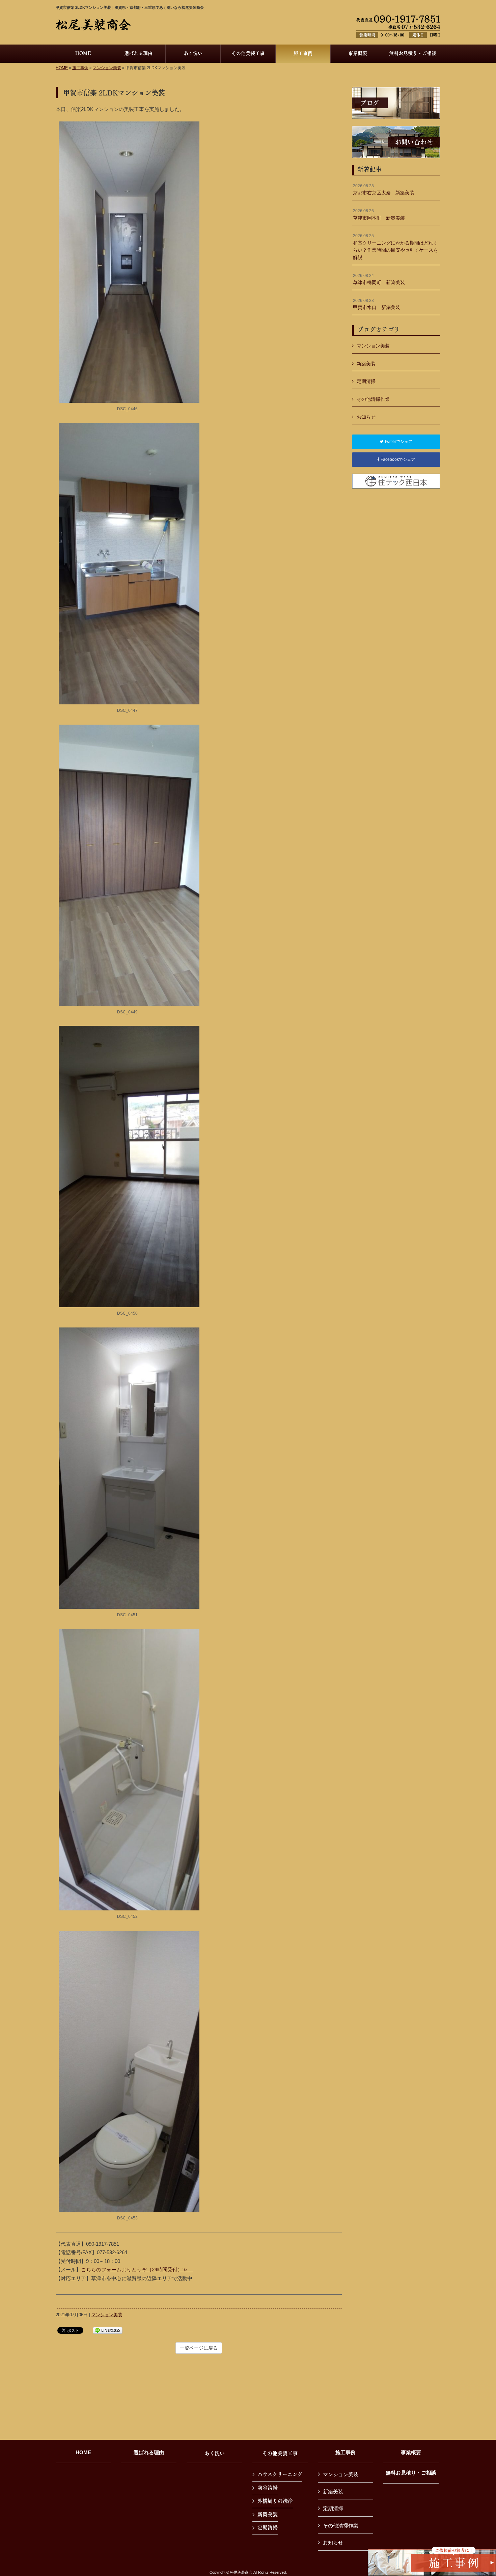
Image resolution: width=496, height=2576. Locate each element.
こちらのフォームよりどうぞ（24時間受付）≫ (137, 2270)
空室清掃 (268, 2488)
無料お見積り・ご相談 (411, 2473)
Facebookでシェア (397, 459)
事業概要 (411, 2453)
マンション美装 (107, 68)
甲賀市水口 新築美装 (377, 304)
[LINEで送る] (108, 2330)
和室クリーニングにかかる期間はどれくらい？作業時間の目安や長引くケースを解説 (395, 247)
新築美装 (366, 364)
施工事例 (80, 68)
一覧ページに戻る (199, 2348)
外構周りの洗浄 (275, 2501)
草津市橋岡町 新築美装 (379, 279)
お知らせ (366, 417)
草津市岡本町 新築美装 (379, 215)
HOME (62, 68)
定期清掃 (366, 381)
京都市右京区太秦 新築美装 (384, 190)
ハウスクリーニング (280, 2474)
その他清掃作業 (373, 399)
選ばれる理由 (149, 2453)
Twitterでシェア (398, 442)
